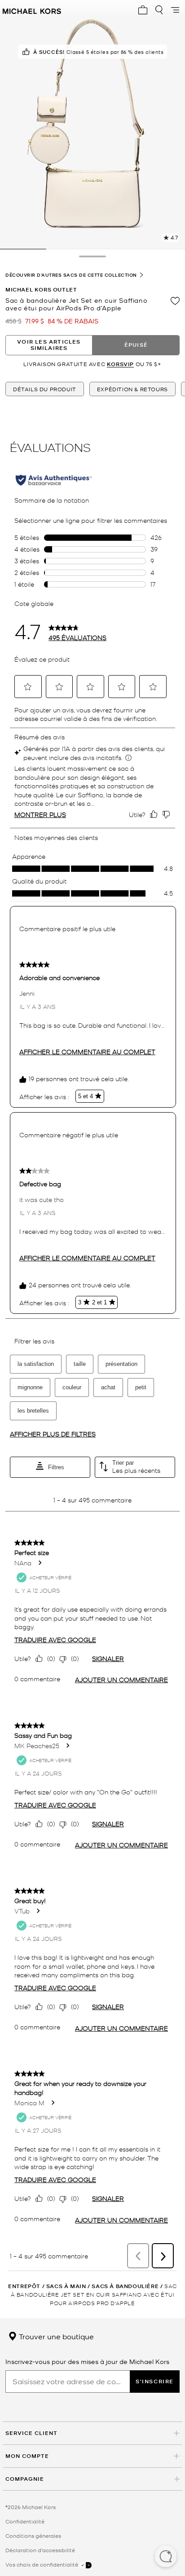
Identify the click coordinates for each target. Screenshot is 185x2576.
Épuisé (136, 345)
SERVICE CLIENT (31, 2433)
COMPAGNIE (25, 2479)
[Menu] (175, 10)
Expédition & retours (132, 389)
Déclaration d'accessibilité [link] (40, 2550)
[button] (166, 2557)
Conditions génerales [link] (33, 2536)
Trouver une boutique (55, 2336)
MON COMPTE (27, 2456)
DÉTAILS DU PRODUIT (45, 389)
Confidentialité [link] (25, 2521)
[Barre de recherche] (159, 10)
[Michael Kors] (32, 10)
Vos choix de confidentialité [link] (42, 2564)
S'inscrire (155, 2381)
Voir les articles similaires (49, 345)
